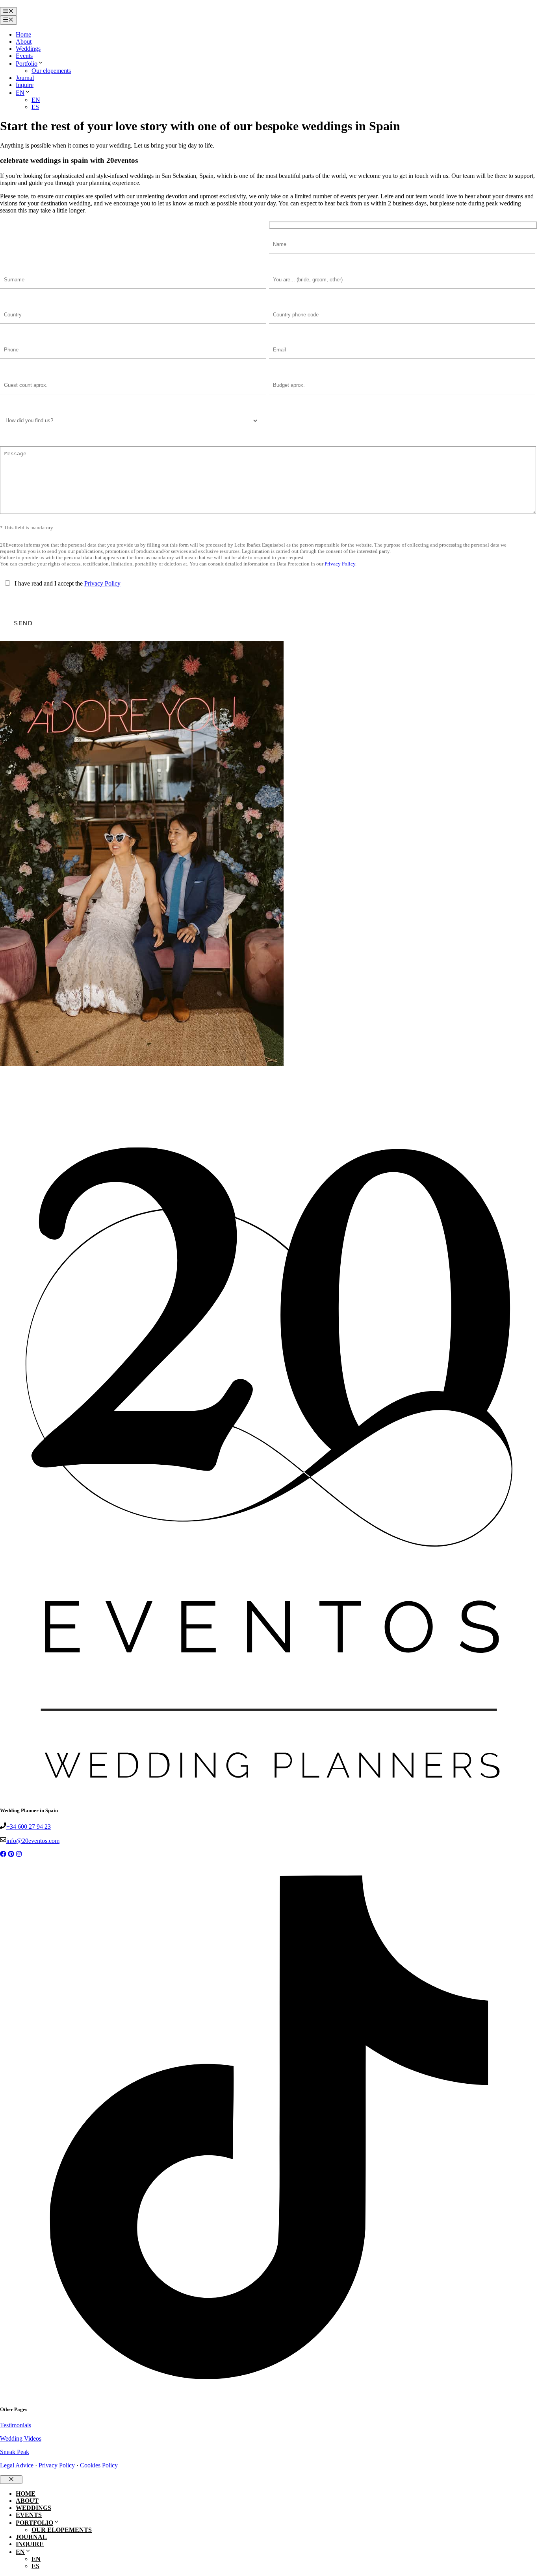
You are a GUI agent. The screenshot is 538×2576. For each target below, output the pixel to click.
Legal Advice (17, 2465)
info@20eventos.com (33, 1841)
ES (35, 107)
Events (24, 56)
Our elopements (51, 71)
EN (20, 93)
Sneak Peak (15, 2452)
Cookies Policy (99, 2465)
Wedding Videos (21, 2438)
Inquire (25, 85)
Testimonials (16, 2425)
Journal (25, 78)
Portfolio (27, 64)
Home (23, 34)
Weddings (28, 49)
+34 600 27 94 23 (29, 1827)
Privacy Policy (340, 564)
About (24, 42)
